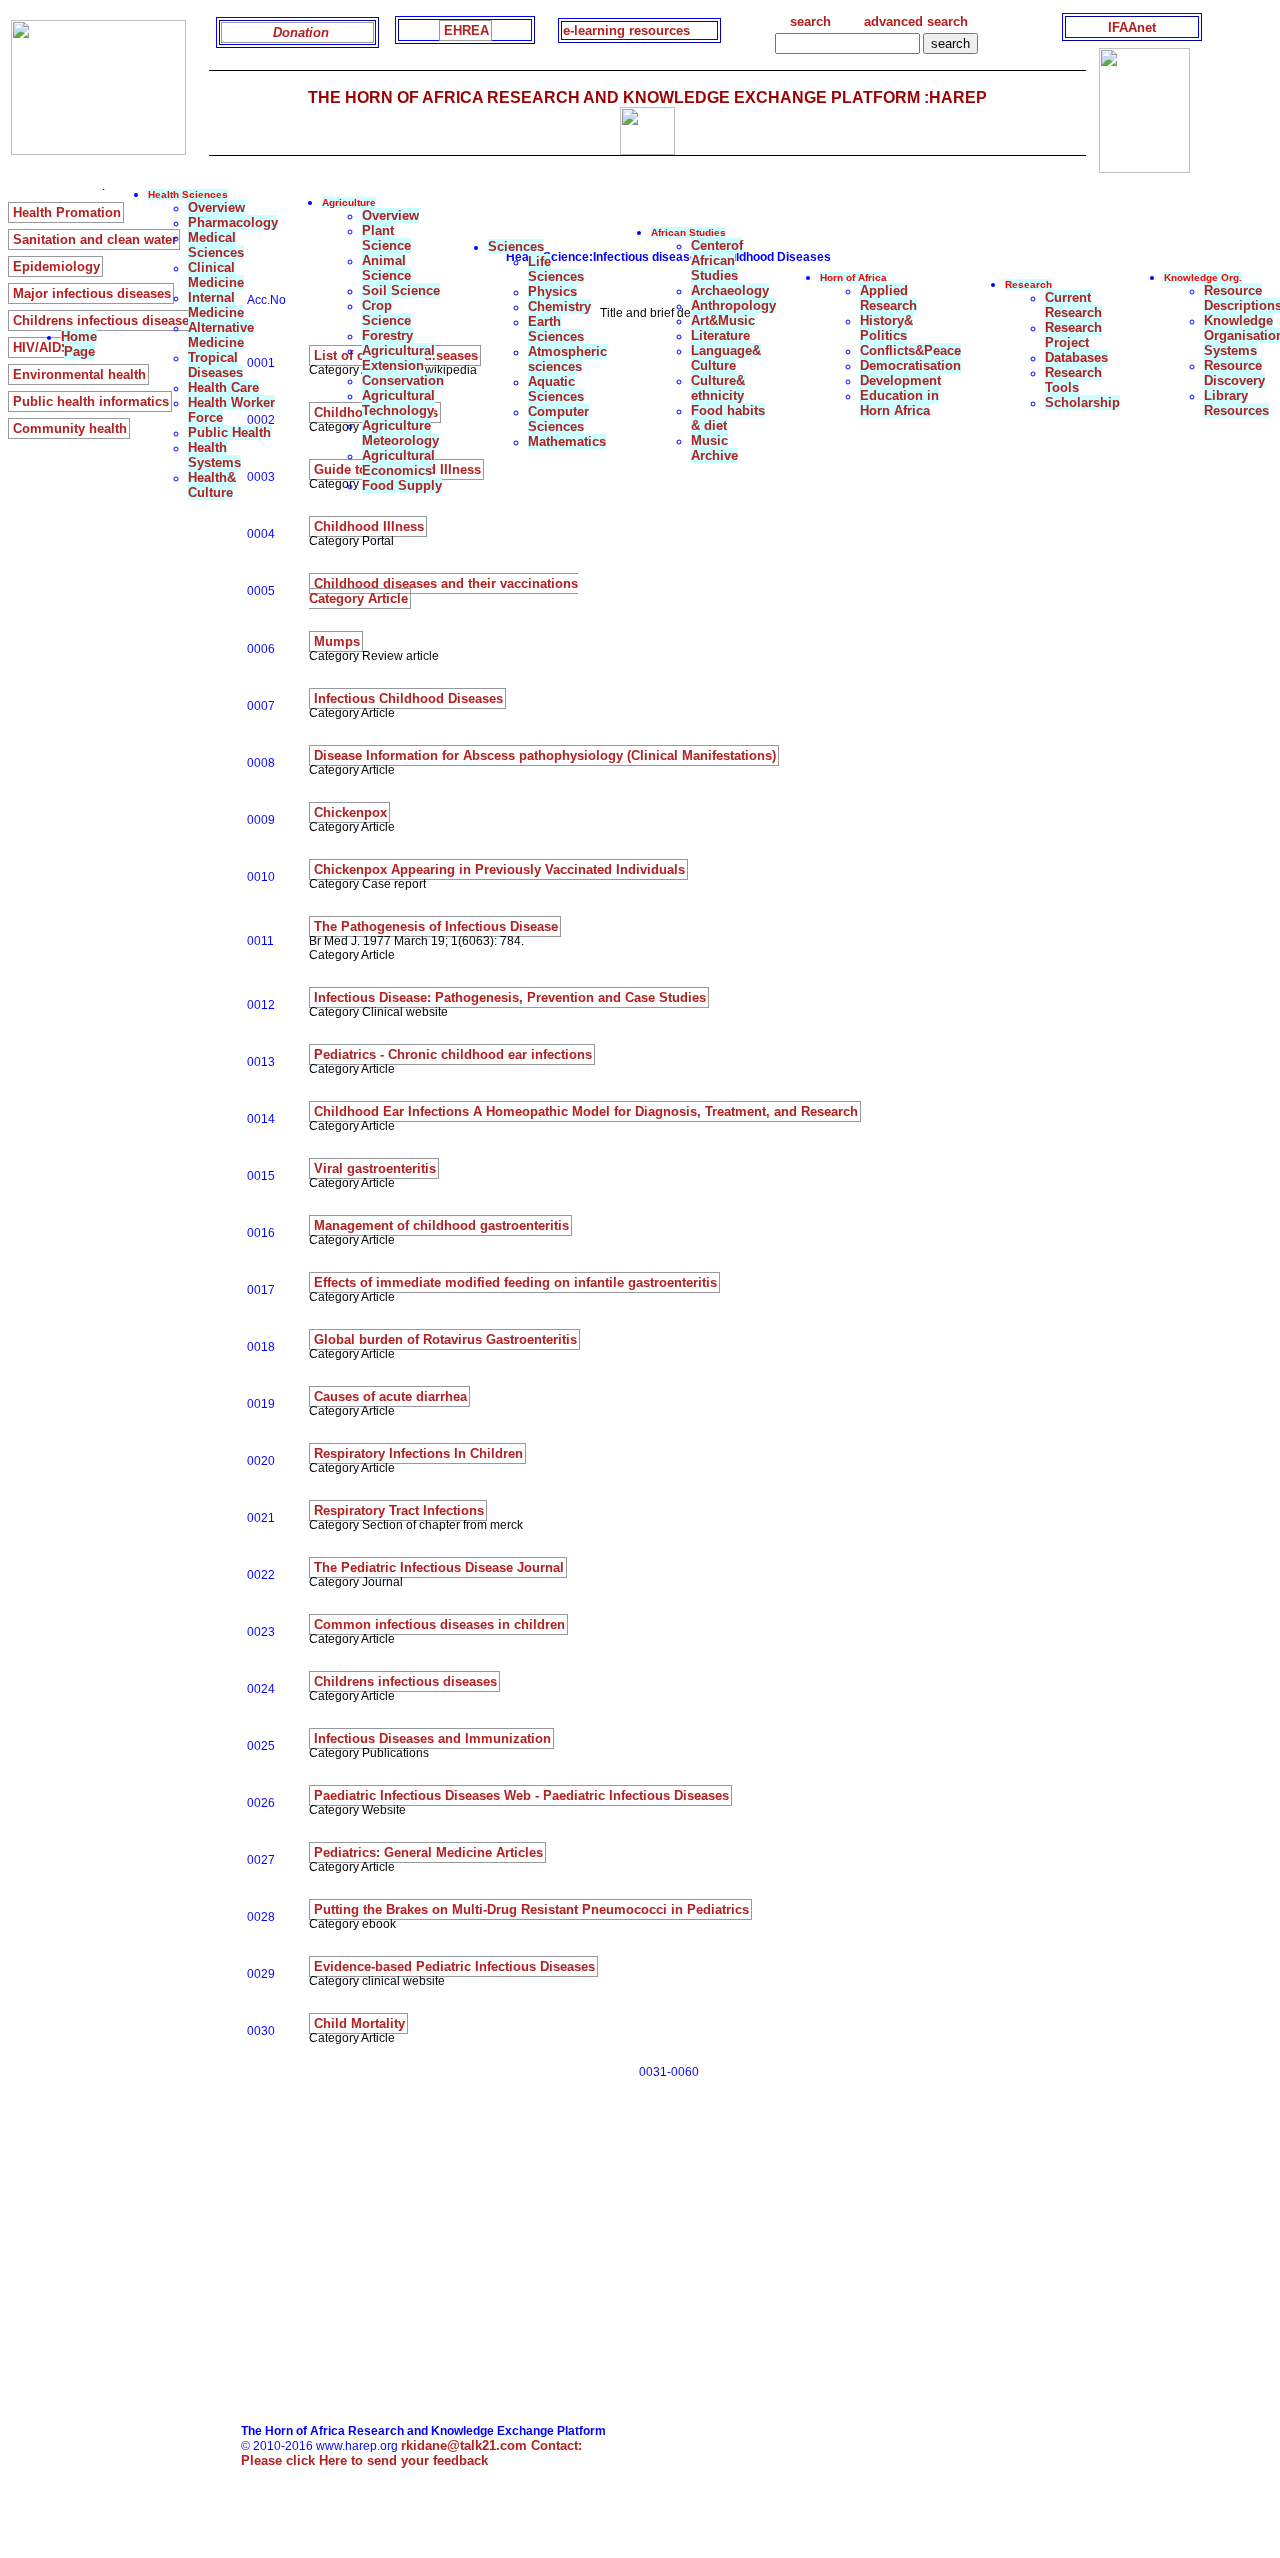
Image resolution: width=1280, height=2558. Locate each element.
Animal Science (386, 268)
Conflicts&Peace (910, 350)
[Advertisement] (607, 2284)
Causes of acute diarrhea (390, 1396)
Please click (364, 2460)
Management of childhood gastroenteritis (441, 1225)
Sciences (516, 246)
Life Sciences (556, 269)
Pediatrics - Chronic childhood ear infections (453, 1054)
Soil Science (401, 290)
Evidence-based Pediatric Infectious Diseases (454, 1966)
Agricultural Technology (398, 403)
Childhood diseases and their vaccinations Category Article (443, 591)
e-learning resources (626, 30)
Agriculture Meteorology (400, 433)
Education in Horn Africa (899, 403)
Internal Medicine (216, 305)
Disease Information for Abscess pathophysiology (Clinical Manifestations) (545, 755)
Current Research (1073, 305)
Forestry (387, 335)
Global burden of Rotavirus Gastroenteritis (445, 1339)
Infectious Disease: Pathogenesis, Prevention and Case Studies (510, 997)
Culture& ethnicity (718, 388)
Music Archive (714, 448)
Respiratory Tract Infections (399, 1510)
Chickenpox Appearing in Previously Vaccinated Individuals (499, 869)
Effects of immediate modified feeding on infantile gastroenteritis (515, 1282)
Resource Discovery (1234, 373)
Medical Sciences (216, 245)
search (810, 21)
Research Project (1073, 335)
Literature (720, 335)
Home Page (79, 344)
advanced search (916, 21)
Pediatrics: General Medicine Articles (428, 1852)
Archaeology (730, 290)
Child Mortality (359, 2023)
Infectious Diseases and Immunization (432, 1738)
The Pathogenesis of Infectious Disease (436, 926)
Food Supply (402, 485)
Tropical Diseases (215, 365)
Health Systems (214, 455)
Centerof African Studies (717, 260)
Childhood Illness (369, 526)
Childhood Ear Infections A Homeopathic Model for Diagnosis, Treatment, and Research (586, 1111)
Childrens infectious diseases (405, 1681)
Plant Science (386, 238)
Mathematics (567, 441)
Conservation (403, 380)
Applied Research (888, 298)
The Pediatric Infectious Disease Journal (439, 1567)
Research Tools (1073, 380)
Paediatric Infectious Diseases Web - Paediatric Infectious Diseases (521, 1795)
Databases (1076, 357)
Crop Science (386, 313)
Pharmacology (233, 222)
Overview (216, 207)
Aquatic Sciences (556, 389)
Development (900, 380)
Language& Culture (726, 358)
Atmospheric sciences (567, 359)
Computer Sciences (558, 419)
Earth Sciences (556, 329)
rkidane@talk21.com (491, 2445)
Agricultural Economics (398, 463)
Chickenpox (350, 812)
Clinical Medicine (216, 275)
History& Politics (886, 328)
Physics (552, 291)
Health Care (223, 387)
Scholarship (1082, 402)
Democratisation (910, 365)
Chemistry (559, 306)
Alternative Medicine (221, 335)
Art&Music (723, 320)
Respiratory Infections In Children (418, 1453)
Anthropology (733, 305)
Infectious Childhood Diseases (408, 698)
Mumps (337, 641)
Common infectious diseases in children (439, 1624)
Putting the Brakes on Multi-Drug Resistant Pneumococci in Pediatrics (531, 1909)
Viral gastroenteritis (375, 1168)
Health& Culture (212, 485)
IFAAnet (1132, 27)
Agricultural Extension (398, 358)
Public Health (229, 432)
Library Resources (1236, 403)
